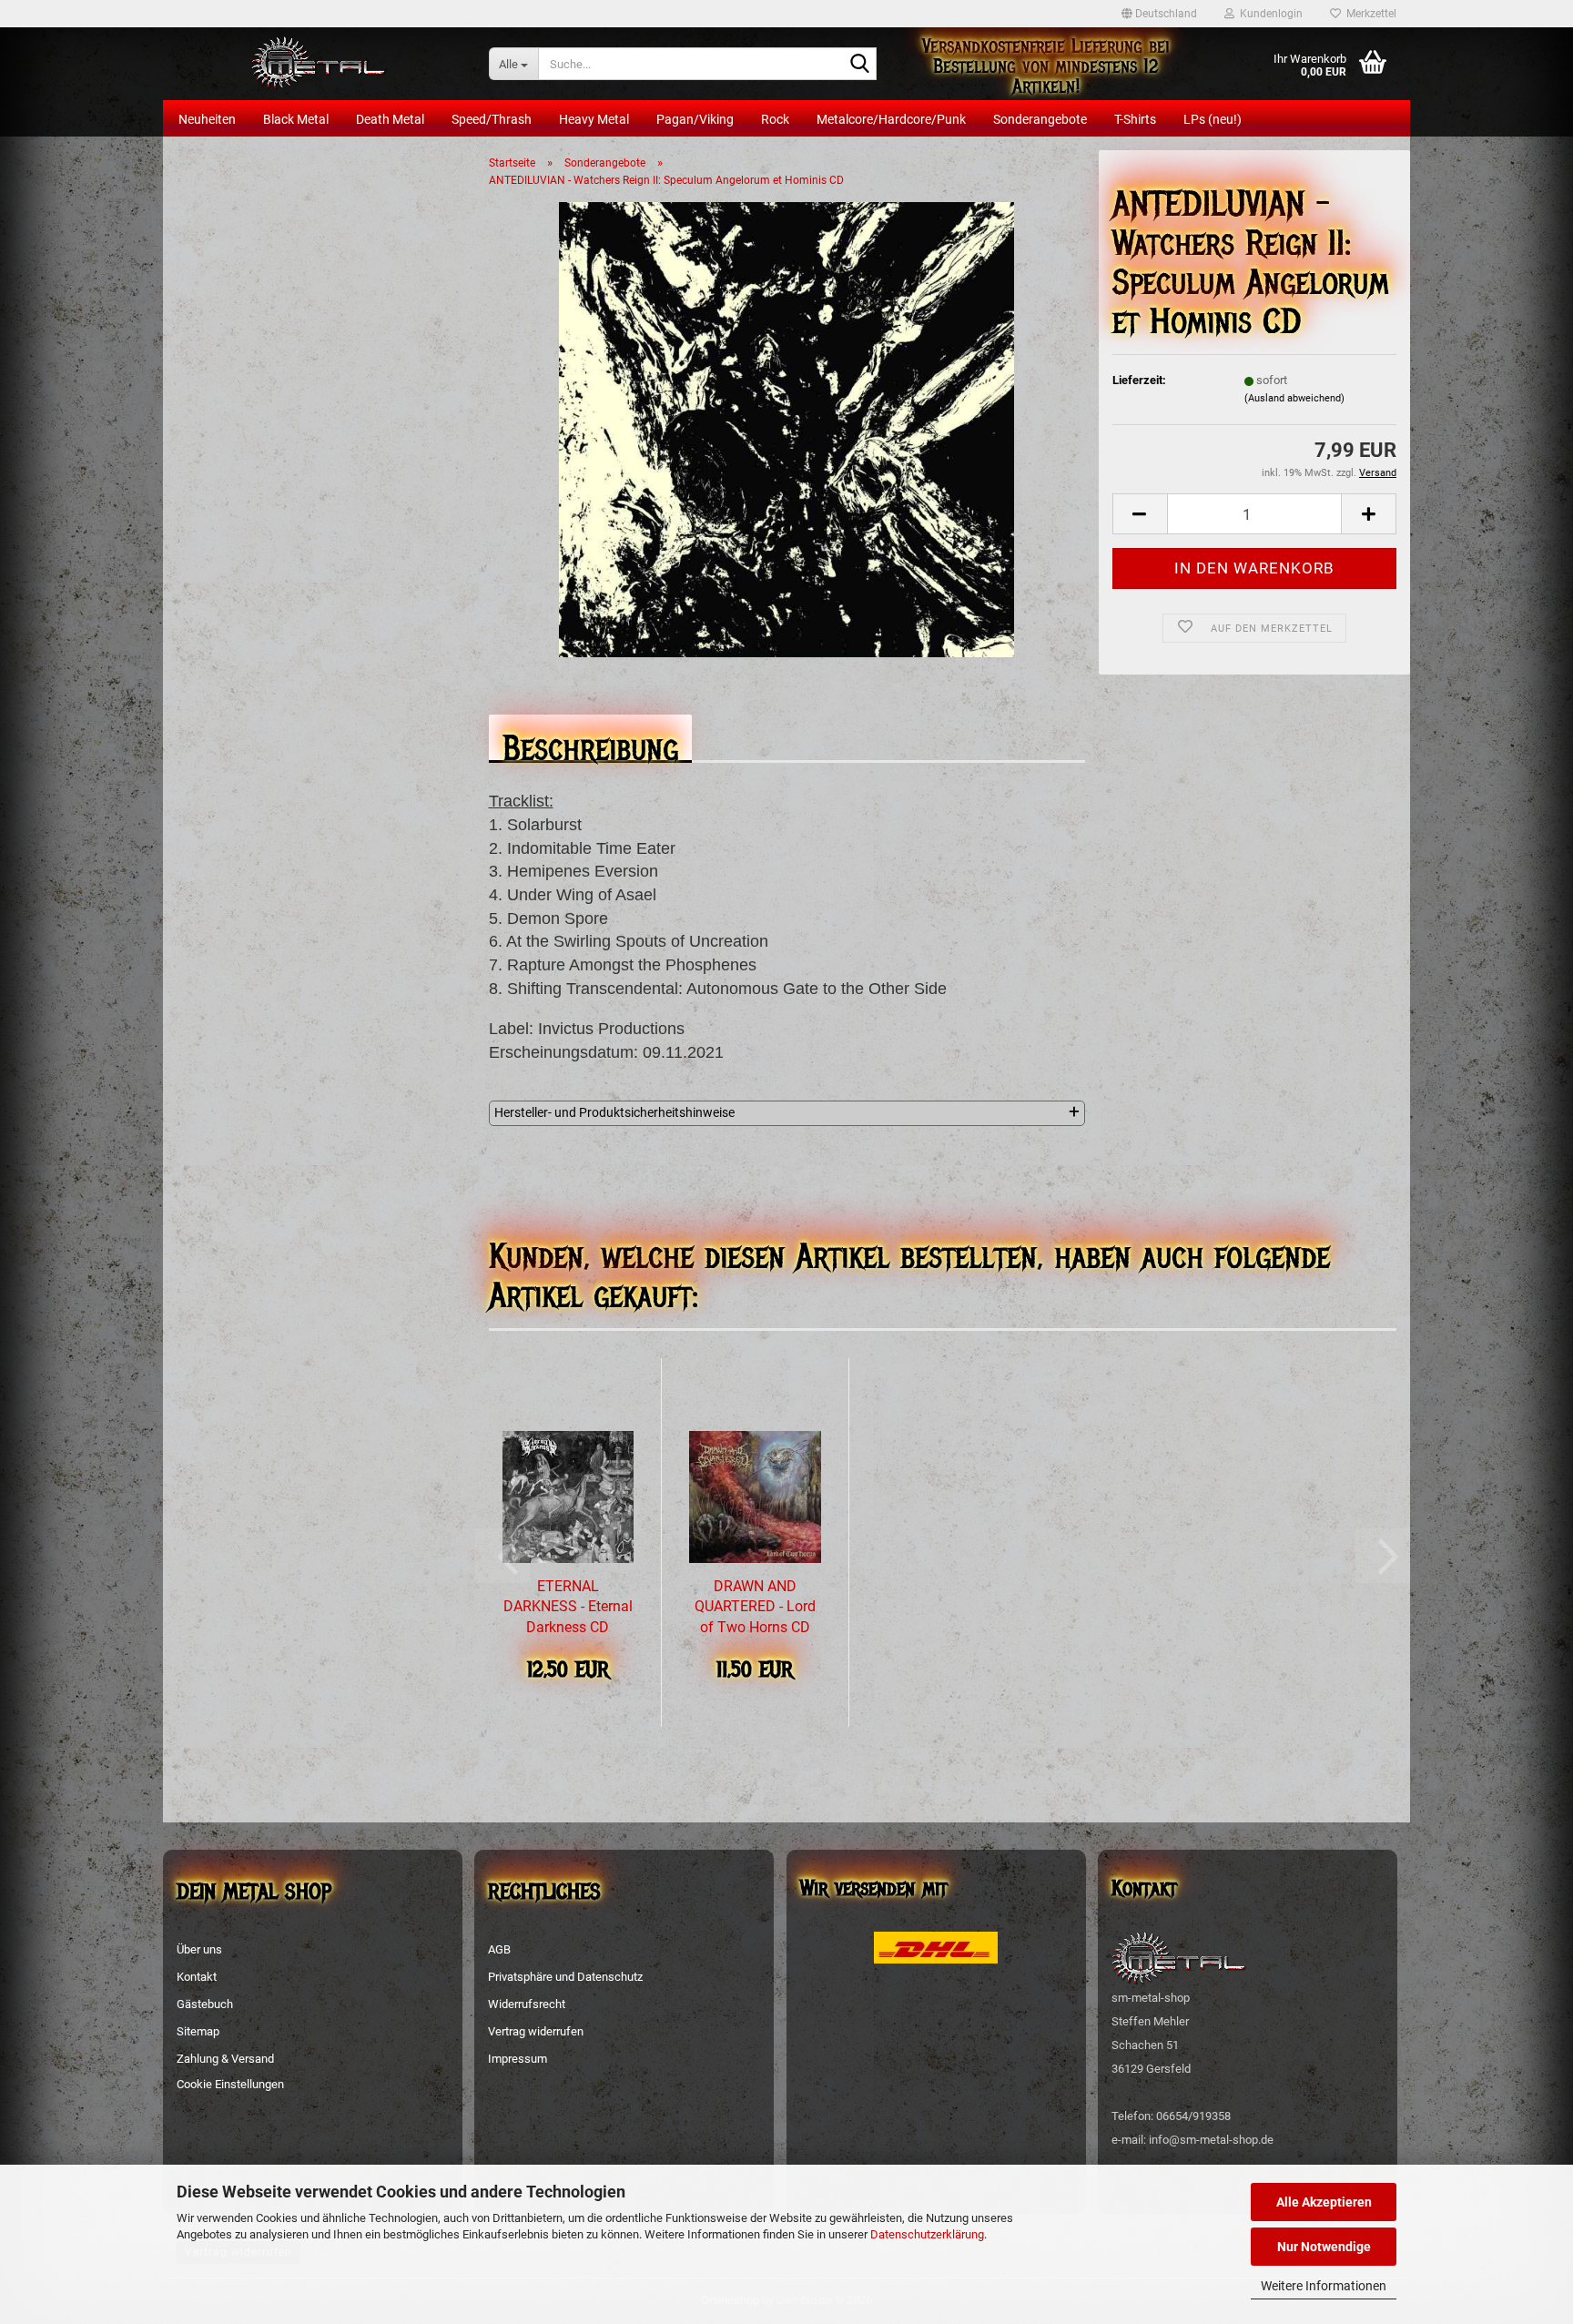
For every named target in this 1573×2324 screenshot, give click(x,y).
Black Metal (296, 119)
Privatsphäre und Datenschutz (565, 1977)
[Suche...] (859, 65)
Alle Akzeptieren (1324, 2202)
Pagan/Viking (695, 119)
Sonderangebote (1040, 119)
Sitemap (198, 2031)
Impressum (518, 2059)
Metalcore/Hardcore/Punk (891, 119)
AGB (499, 1949)
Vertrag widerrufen (536, 2031)
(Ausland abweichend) (1294, 398)
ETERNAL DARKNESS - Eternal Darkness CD (568, 1607)
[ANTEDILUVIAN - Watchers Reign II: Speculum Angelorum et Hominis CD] (786, 429)
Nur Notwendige (1324, 2247)
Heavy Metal (594, 119)
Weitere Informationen (1324, 2286)
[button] (1159, 14)
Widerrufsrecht (527, 2004)
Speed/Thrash (492, 119)
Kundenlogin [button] (1269, 14)
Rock (775, 119)
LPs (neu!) (1213, 119)
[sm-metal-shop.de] (319, 64)
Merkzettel (1369, 14)
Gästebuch (205, 2004)
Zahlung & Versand (225, 2059)
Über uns (199, 1949)
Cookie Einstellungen (230, 2084)
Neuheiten (207, 119)
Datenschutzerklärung (927, 2234)
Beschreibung (590, 743)
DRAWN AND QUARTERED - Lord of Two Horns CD (755, 1607)
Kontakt (197, 1977)
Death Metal (390, 119)
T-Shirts (1135, 119)
